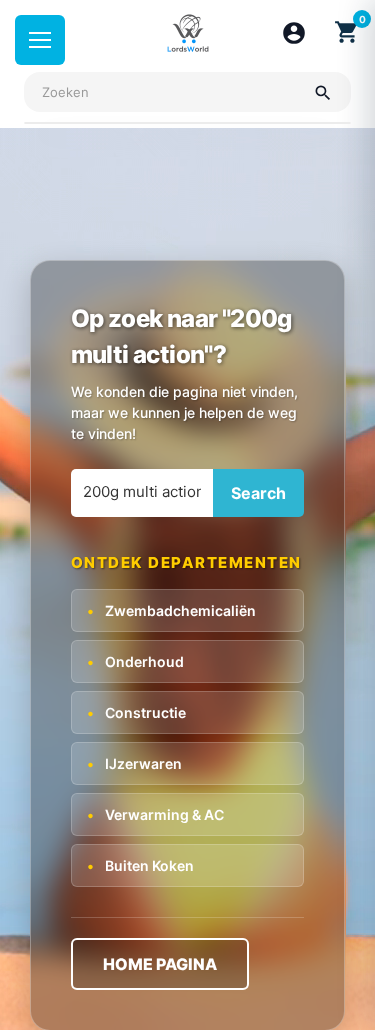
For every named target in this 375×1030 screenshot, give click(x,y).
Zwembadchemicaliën (171, 610)
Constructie (136, 712)
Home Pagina (160, 964)
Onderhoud (135, 661)
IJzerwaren (134, 763)
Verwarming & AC (155, 814)
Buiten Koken (140, 865)
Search (258, 493)
